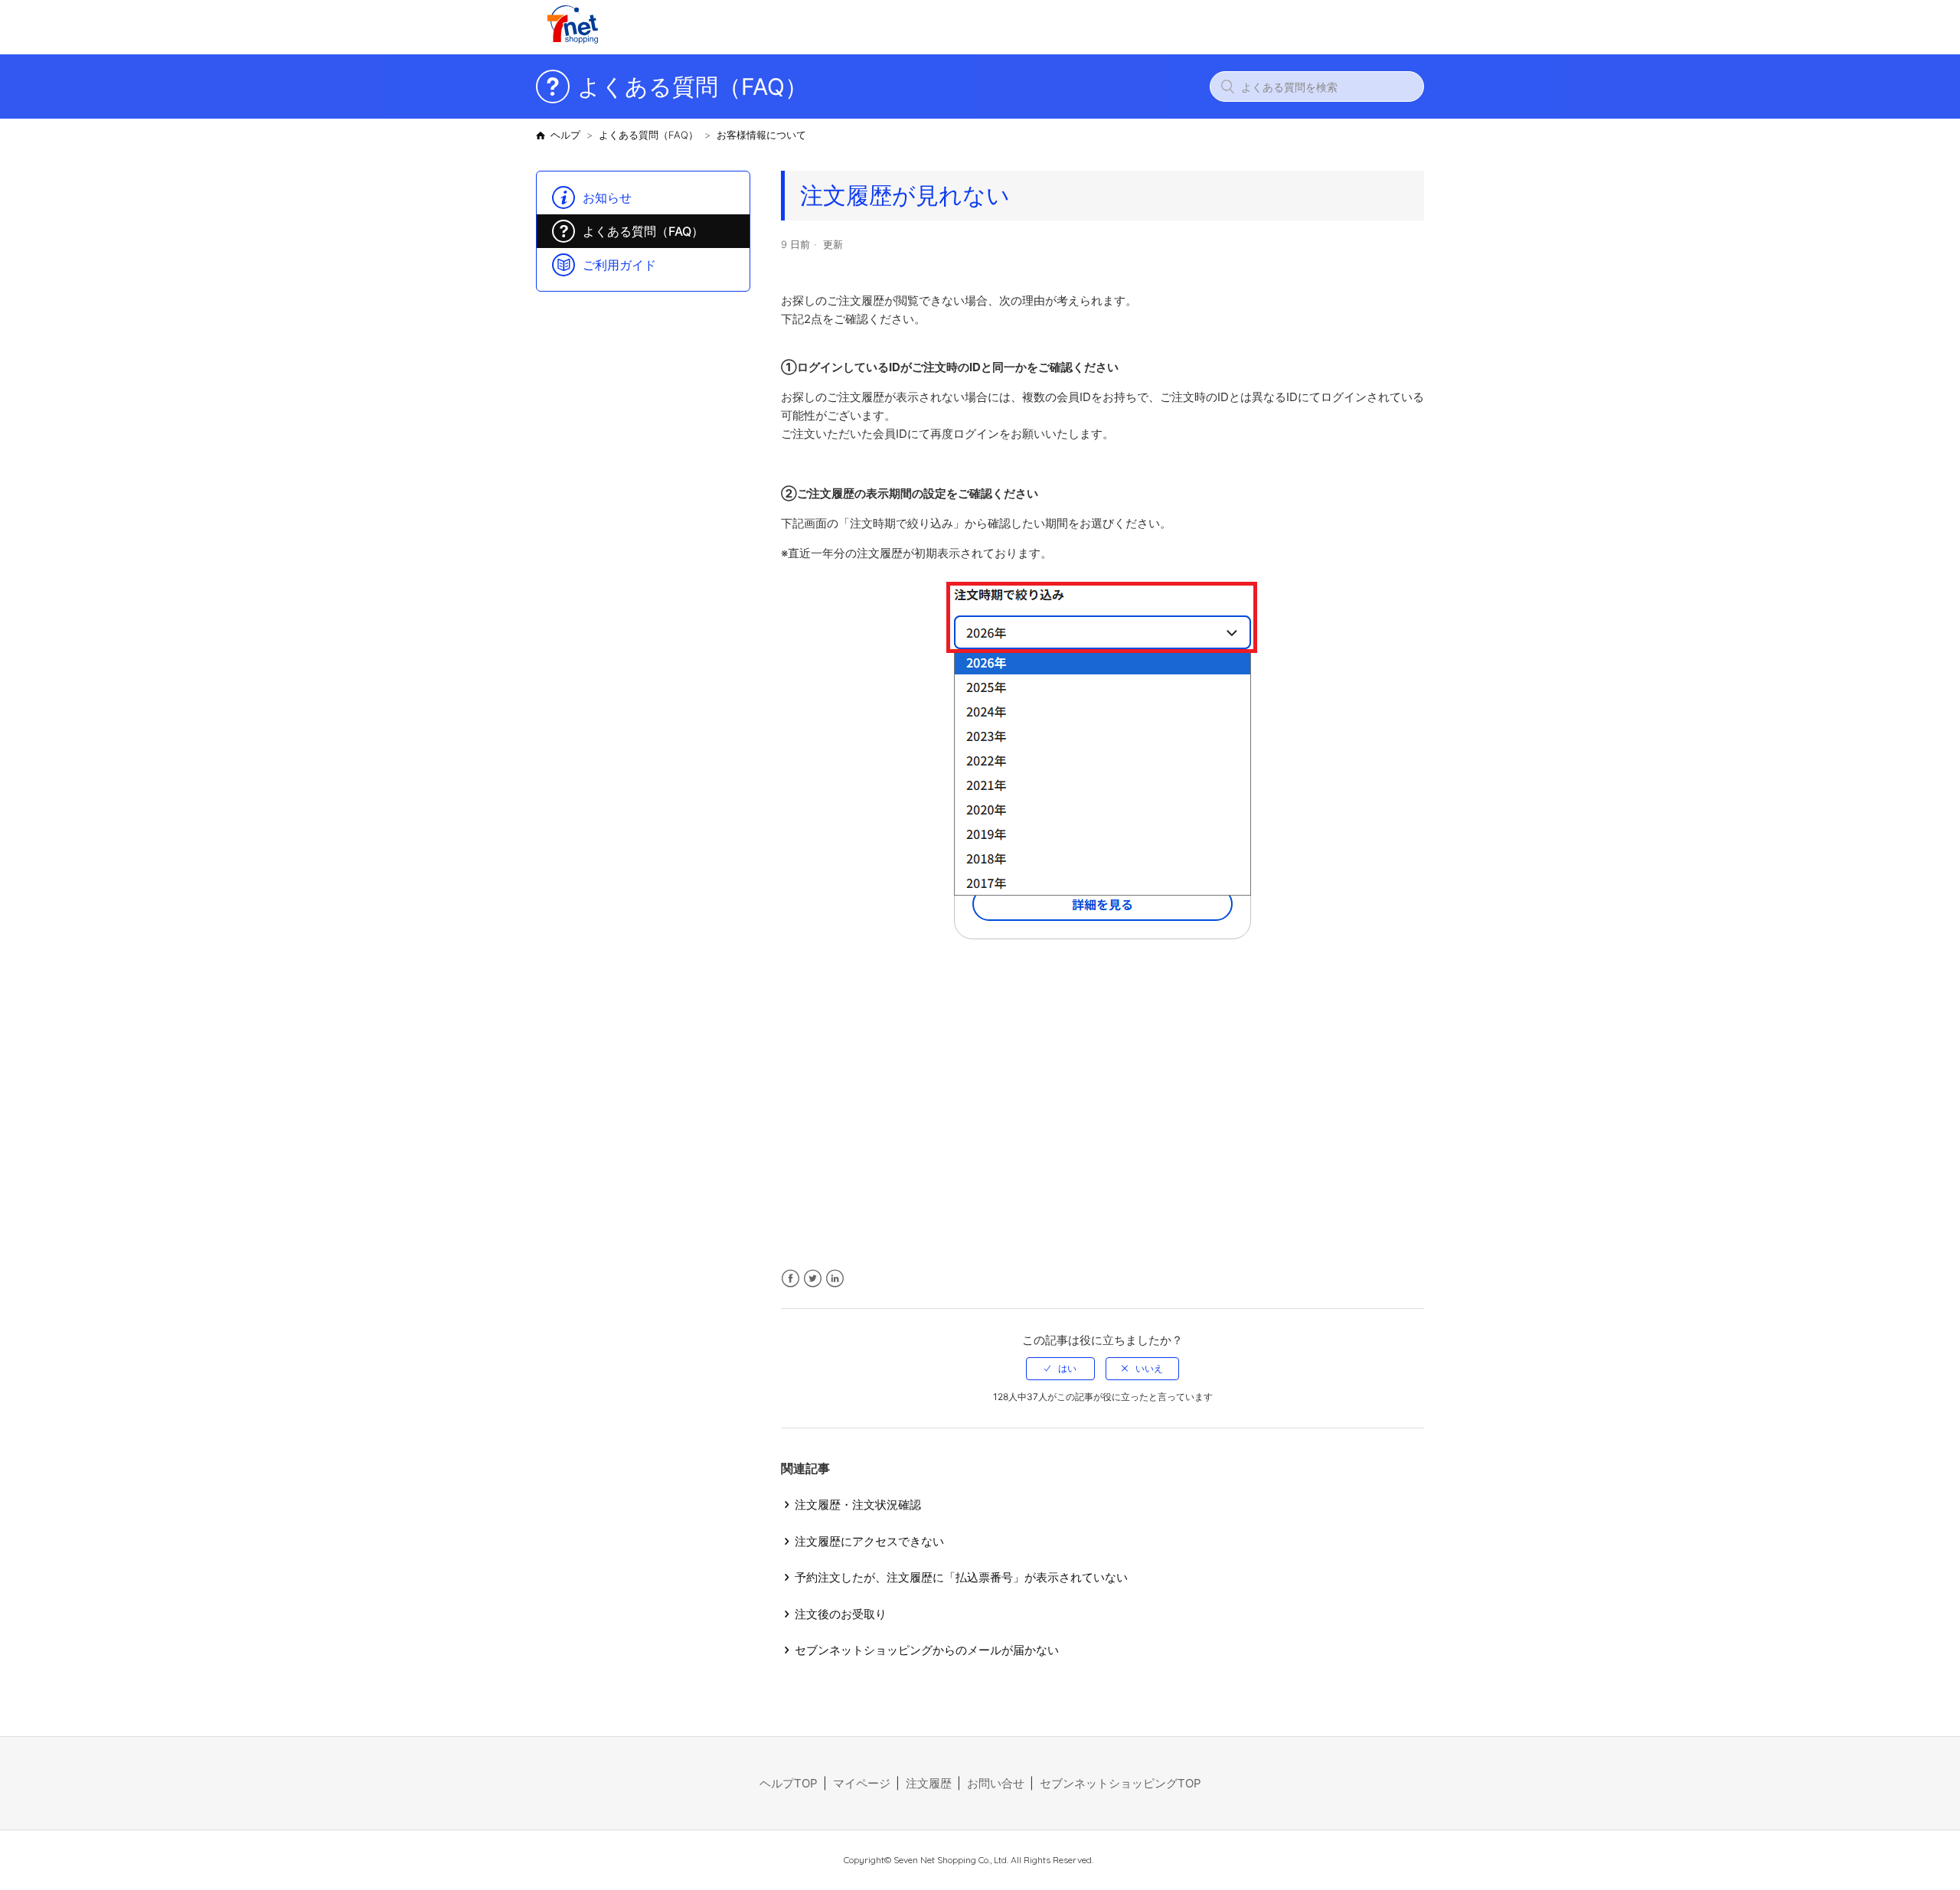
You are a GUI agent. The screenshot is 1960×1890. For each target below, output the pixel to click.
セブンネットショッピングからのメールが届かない (927, 1650)
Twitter (813, 1279)
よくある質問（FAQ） (648, 135)
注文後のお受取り (841, 1614)
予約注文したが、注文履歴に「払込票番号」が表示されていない (961, 1577)
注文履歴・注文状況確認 (858, 1505)
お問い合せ (996, 1783)
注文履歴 (929, 1783)
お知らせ (607, 197)
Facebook (791, 1279)
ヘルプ (565, 135)
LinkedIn (835, 1279)
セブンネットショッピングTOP (1120, 1783)
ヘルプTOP (789, 1783)
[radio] (1060, 1369)
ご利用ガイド (619, 265)
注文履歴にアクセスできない (869, 1541)
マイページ (862, 1783)
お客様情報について (761, 135)
